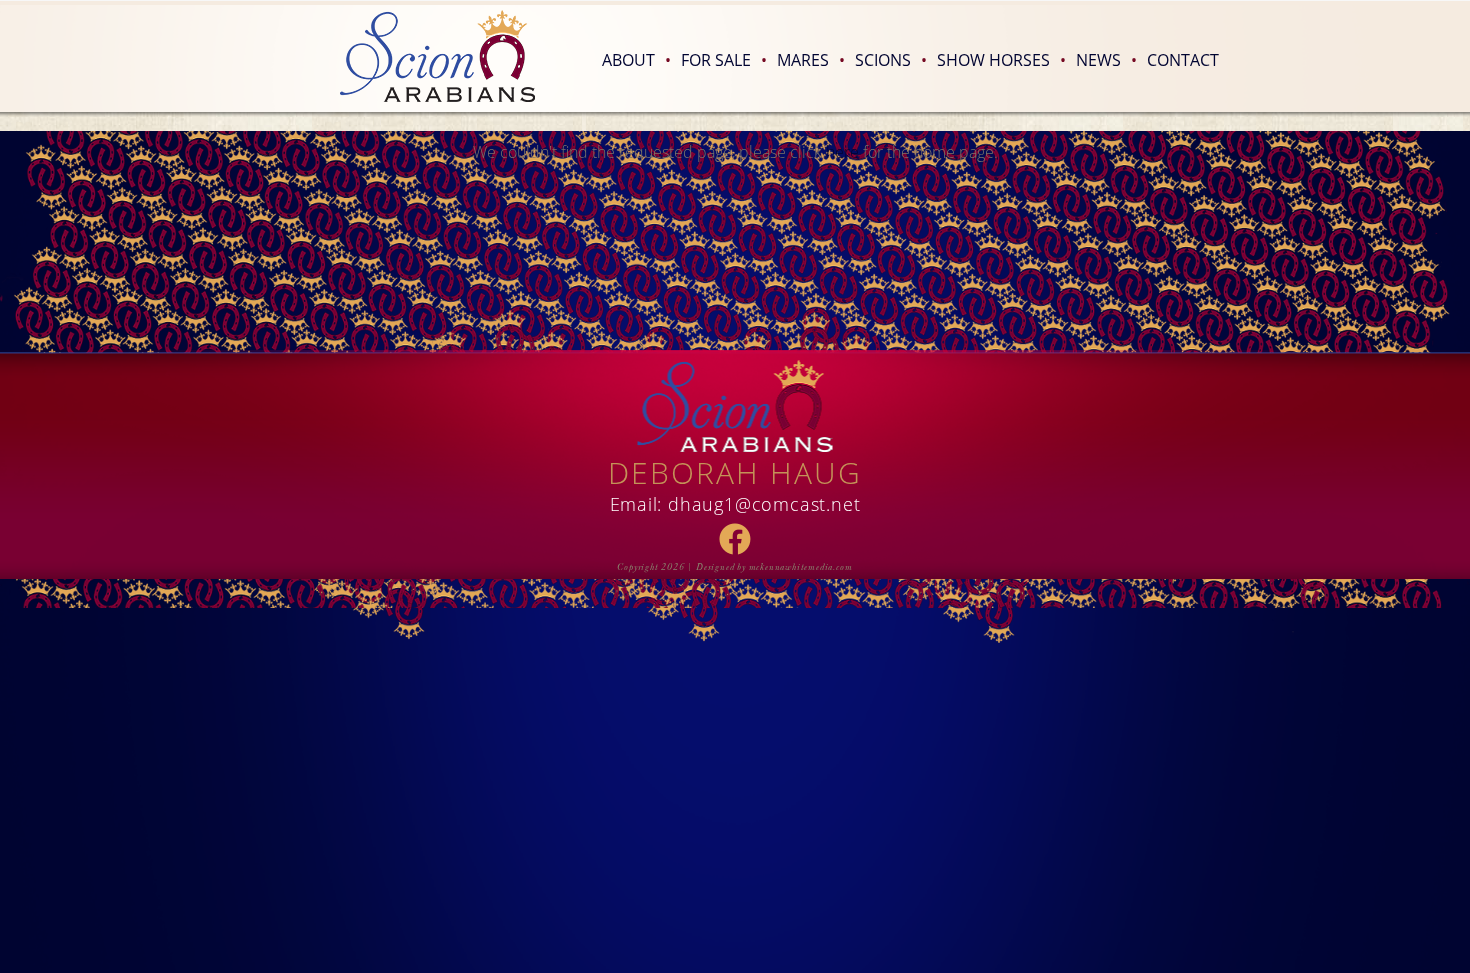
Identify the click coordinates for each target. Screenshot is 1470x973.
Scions (891, 60)
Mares (811, 60)
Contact (1183, 60)
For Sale (724, 60)
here (842, 152)
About (636, 60)
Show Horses (1001, 60)
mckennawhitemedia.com (801, 567)
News (1106, 60)
